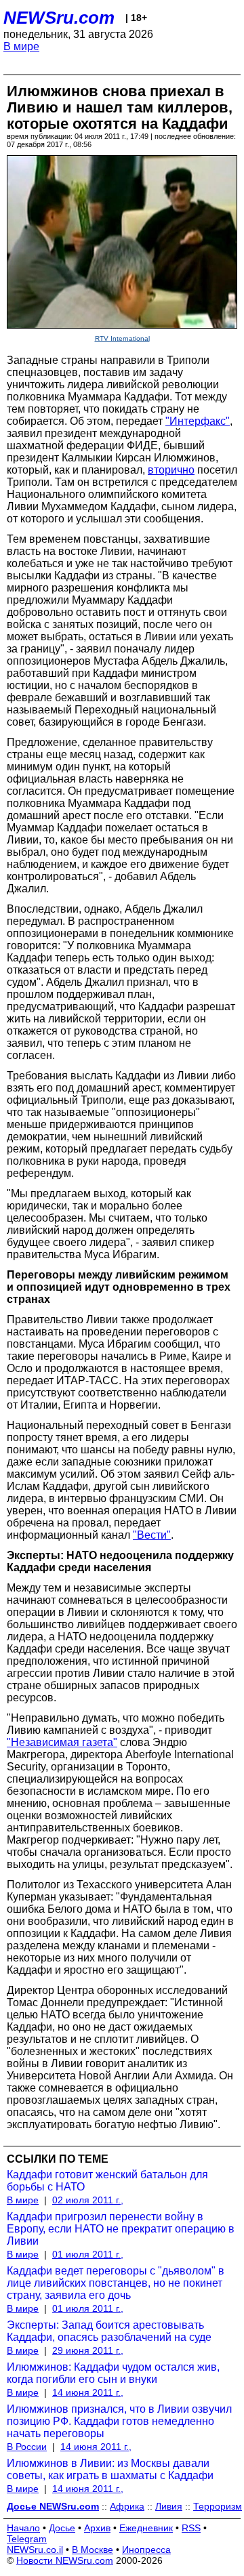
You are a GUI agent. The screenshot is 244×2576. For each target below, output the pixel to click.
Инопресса (146, 2550)
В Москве (93, 2550)
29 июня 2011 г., (88, 2350)
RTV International (122, 338)
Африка (127, 2506)
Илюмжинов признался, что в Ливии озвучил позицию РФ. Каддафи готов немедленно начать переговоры (119, 2421)
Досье (62, 2528)
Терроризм (218, 2506)
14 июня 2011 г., (88, 2392)
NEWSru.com (59, 18)
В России (27, 2447)
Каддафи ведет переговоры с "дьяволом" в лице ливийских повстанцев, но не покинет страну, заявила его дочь (116, 2283)
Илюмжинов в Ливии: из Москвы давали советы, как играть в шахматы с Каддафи (110, 2469)
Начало (23, 2528)
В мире (21, 46)
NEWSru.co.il (35, 2550)
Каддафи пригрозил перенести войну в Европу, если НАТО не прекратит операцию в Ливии (121, 2229)
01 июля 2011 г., (88, 2254)
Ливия (169, 2506)
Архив (97, 2528)
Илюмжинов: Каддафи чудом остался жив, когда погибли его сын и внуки (113, 2373)
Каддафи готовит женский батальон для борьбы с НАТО (107, 2181)
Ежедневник (146, 2528)
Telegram (27, 2539)
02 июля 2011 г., (88, 2200)
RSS (191, 2528)
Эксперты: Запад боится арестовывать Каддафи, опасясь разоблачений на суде (109, 2331)
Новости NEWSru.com (65, 2560)
